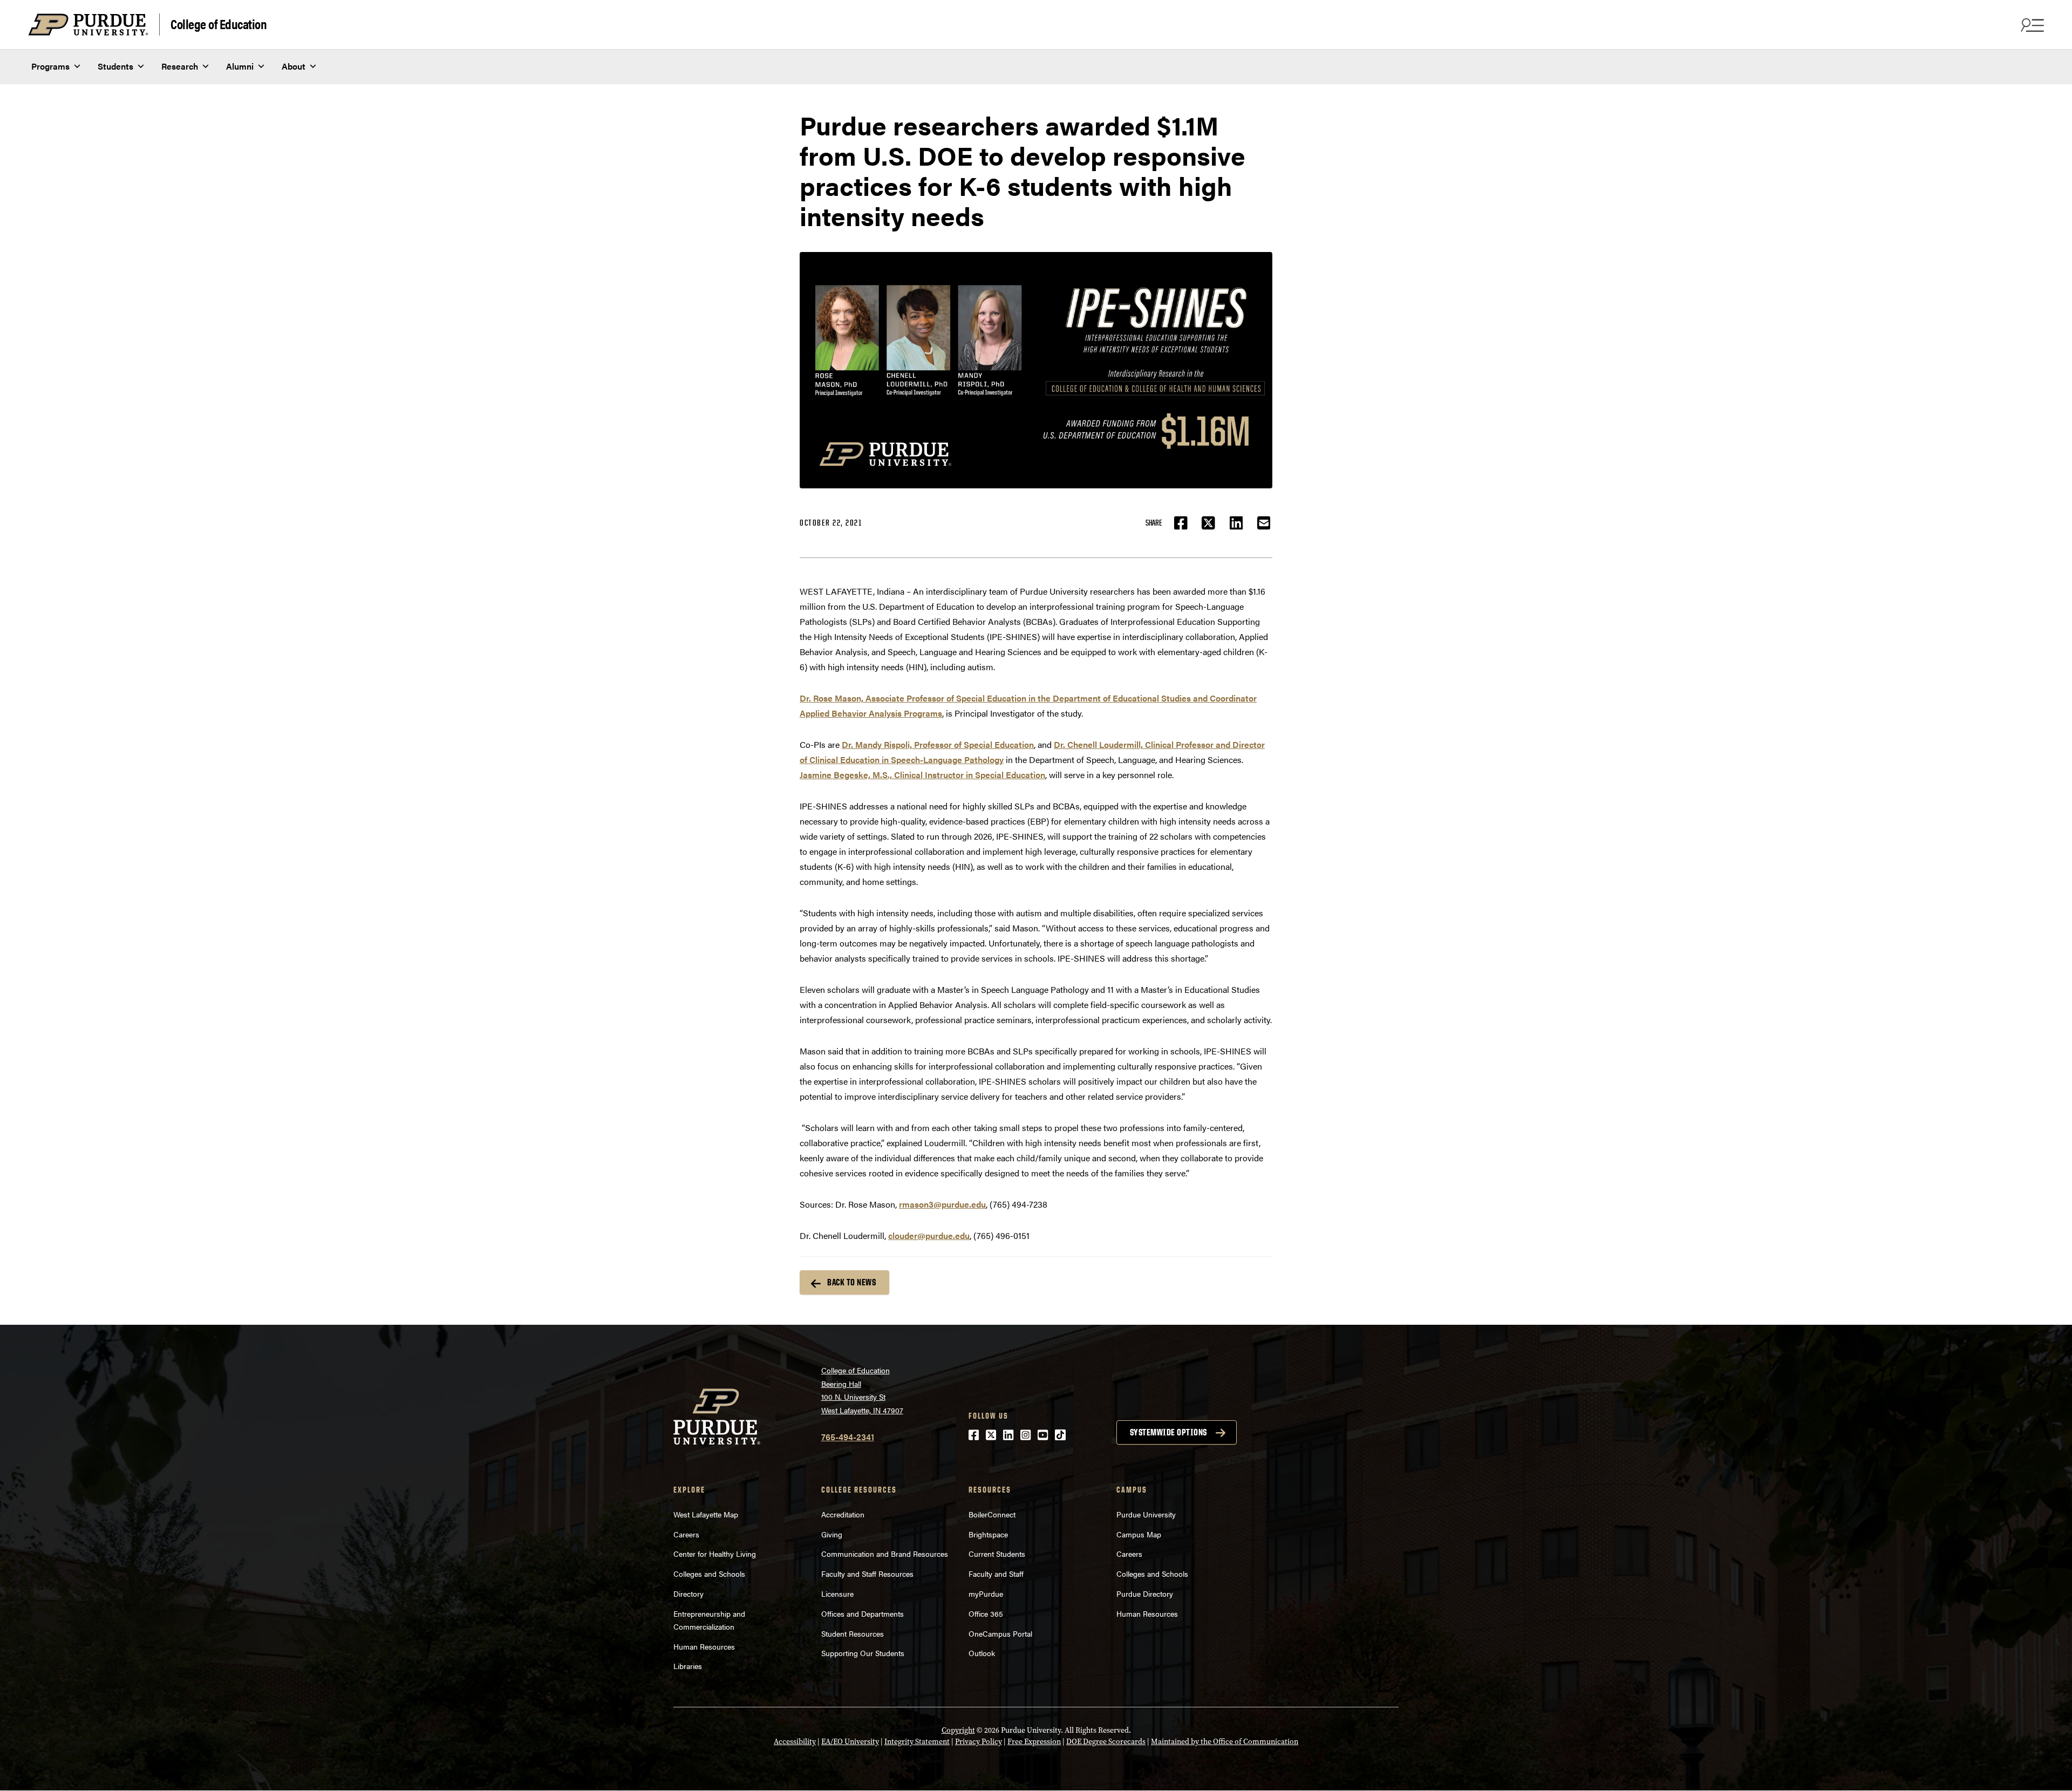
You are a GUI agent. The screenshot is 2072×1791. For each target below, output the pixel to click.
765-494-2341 (848, 1437)
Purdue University (1146, 1514)
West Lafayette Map (706, 1514)
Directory (689, 1593)
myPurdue (986, 1593)
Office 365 (986, 1613)
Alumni (240, 66)
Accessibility (795, 1742)
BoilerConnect (992, 1514)
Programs (50, 66)
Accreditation (843, 1514)
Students (115, 66)
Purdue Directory (1145, 1593)
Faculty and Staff (996, 1574)
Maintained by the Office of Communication (1225, 1742)
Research (180, 66)
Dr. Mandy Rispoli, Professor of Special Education (938, 744)
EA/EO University (850, 1742)
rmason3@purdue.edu (942, 1204)
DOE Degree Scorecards (1106, 1742)
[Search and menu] (2031, 25)
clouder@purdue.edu (929, 1235)
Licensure (837, 1593)
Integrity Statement (917, 1742)
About (294, 66)
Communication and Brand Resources (885, 1554)
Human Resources (704, 1646)
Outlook (982, 1653)
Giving (832, 1534)
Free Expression (1034, 1742)
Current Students (997, 1554)
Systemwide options (1168, 1432)
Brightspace (988, 1534)
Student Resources (853, 1633)
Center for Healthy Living (715, 1554)
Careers (686, 1534)
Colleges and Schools (709, 1574)
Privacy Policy (979, 1742)
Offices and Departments (863, 1613)
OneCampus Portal (1000, 1633)
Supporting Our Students (863, 1653)
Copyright (958, 1730)
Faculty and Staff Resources (867, 1574)
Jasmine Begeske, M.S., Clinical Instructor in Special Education (922, 775)
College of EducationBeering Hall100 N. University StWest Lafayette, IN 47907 (862, 1390)
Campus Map (1139, 1534)
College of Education (219, 23)
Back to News (851, 1282)
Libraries (688, 1666)
